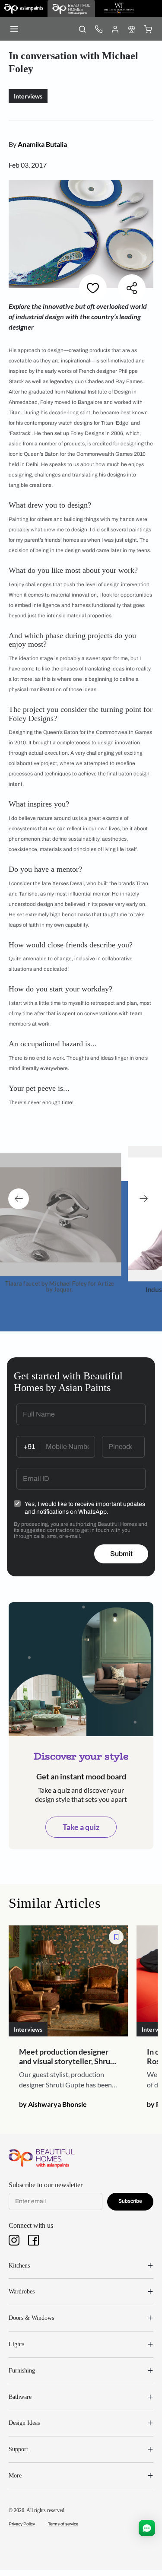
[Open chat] (147, 2528)
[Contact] (98, 29)
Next (143, 1199)
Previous (19, 1199)
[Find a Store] (131, 29)
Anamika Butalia (42, 144)
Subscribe (130, 2201)
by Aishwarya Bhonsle (53, 2104)
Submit (121, 1554)
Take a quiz (81, 1827)
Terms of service (63, 2524)
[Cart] (148, 29)
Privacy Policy (22, 2524)
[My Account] (115, 29)
